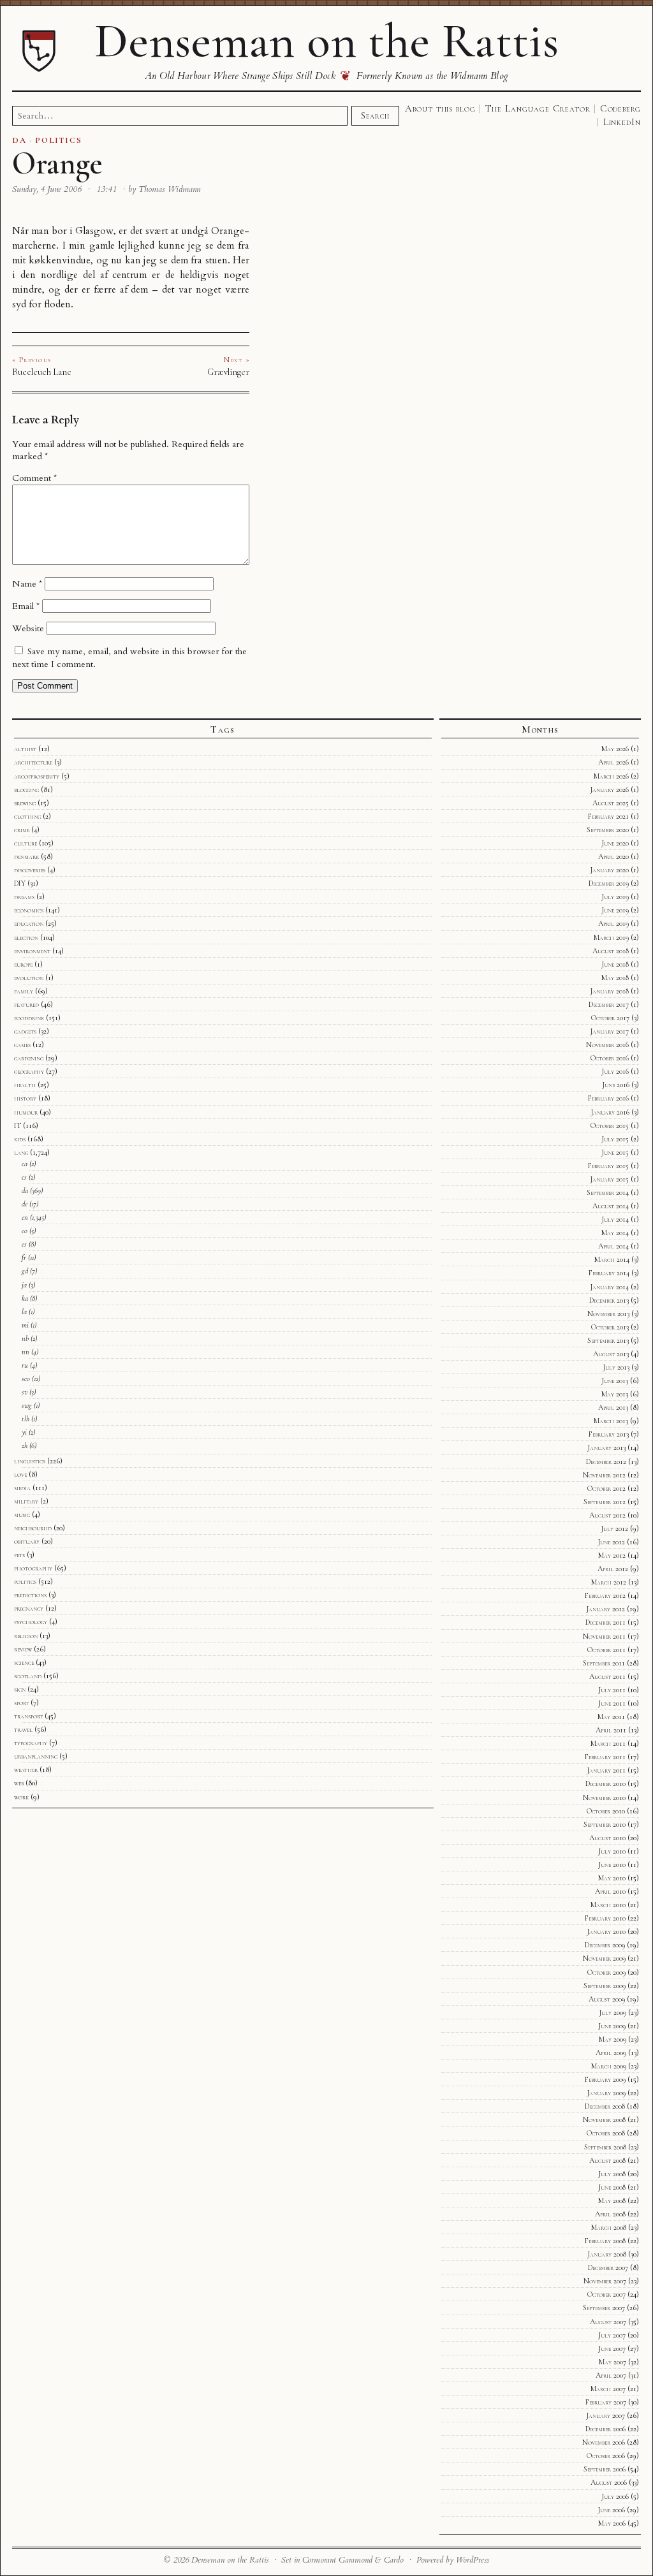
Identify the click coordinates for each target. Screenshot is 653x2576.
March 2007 (608, 2389)
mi (25, 1325)
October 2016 (610, 1058)
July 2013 (616, 1367)
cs (24, 1177)
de (25, 1204)
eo (25, 1231)
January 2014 (609, 1287)
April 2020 (613, 856)
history (25, 1098)
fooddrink (29, 1018)
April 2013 (613, 1407)
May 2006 (612, 2523)
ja (24, 1285)
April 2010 (610, 1891)
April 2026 (613, 762)
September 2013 (608, 1340)
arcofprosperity (37, 776)
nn (26, 1352)
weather (26, 1769)
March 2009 (609, 2066)
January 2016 (610, 1112)
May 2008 (612, 2200)
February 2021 (608, 816)
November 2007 (605, 2281)
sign (20, 1689)
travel (23, 1729)
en (25, 1217)
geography (29, 1071)
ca (25, 1164)
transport (28, 1716)
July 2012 (614, 1528)
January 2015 (609, 1179)
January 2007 (605, 2415)
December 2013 (609, 1300)
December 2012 (606, 1461)
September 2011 (604, 1663)
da (25, 1190)
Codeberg (620, 108)
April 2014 (613, 1246)
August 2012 (607, 1515)
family (24, 991)
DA (19, 140)
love (20, 1474)
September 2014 (608, 1192)
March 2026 (611, 776)
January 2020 (609, 870)
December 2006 (605, 2429)
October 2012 (606, 1488)
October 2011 (606, 1650)
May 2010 (612, 1878)
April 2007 (611, 2375)
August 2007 (608, 2322)
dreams (24, 896)
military (26, 1501)
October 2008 (606, 2133)
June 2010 (612, 1864)
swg (27, 1405)
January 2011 (606, 1770)
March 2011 (608, 1743)
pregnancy (29, 1608)
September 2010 (605, 1824)
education (29, 923)
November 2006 (604, 2442)
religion (26, 1636)
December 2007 (608, 2267)
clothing (27, 816)
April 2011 (611, 1730)
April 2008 (610, 2214)
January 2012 (605, 1609)
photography (33, 1568)
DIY (20, 883)
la (24, 1312)
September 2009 (605, 1986)
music (22, 1514)
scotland (28, 1676)
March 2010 (608, 1905)
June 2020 (615, 843)
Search (375, 115)
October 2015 (610, 1125)
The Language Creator (538, 108)
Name (27, 584)
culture (26, 843)
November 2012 (604, 1475)
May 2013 (615, 1394)
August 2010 (607, 1838)
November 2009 (604, 1958)
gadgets (25, 1031)
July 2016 (615, 1071)
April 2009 (611, 2053)
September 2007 (604, 2308)
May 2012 (612, 1555)
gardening (29, 1058)
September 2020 (608, 830)
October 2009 (606, 1972)
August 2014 (611, 1206)
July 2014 (615, 1219)
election (26, 937)
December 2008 (605, 2106)
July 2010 (612, 1851)
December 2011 (605, 1622)
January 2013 (606, 1447)
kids (20, 1139)
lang (21, 1152)
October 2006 (606, 2455)
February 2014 (609, 1273)
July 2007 (612, 2335)
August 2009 (607, 1999)
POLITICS (58, 140)
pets (19, 1555)
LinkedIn (622, 122)
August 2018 (611, 951)
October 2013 (610, 1327)
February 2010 (605, 1918)
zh (25, 1445)
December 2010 (605, 1783)
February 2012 (605, 1595)
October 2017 (610, 1018)
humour (26, 1112)
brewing (25, 803)
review (23, 1649)
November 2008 (604, 2119)
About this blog (440, 108)
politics (25, 1581)
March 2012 (609, 1582)
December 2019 (609, 883)
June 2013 (615, 1380)
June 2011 (612, 1703)
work (21, 1797)
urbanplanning (36, 1756)
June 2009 (612, 2026)
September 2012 (605, 1502)
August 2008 (607, 2160)
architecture (33, 762)
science (24, 1662)
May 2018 (615, 977)
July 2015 (615, 1139)
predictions (30, 1595)
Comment (34, 478)
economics (29, 910)
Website (28, 628)
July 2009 (613, 2012)
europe (23, 964)
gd (25, 1271)
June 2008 (612, 2187)
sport (21, 1702)
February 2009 (605, 2079)
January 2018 (609, 991)
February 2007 (606, 2402)
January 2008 (607, 2254)
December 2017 (609, 1004)
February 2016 (608, 1098)
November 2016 (607, 1044)
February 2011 (605, 1757)
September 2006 (605, 2469)
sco (26, 1379)
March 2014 (612, 1259)
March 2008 (609, 2227)
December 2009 (605, 1945)
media (22, 1488)
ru (25, 1365)
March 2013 (611, 1421)
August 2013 (611, 1354)
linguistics (30, 1461)
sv (25, 1392)
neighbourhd (33, 1528)
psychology (31, 1621)
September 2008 (605, 2147)
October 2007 (606, 2294)
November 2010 (604, 1797)
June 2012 (611, 1542)
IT (18, 1125)
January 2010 (606, 1931)
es (24, 1244)
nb (25, 1338)
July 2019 (615, 896)
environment (32, 951)
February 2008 (605, 2241)
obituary (27, 1541)
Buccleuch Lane (42, 372)
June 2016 (616, 1085)
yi (24, 1432)
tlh (26, 1419)
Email (26, 606)
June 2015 (615, 1152)
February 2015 (608, 1166)
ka (25, 1298)
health (25, 1085)
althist (25, 749)
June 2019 (615, 910)
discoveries (30, 870)
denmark (26, 856)
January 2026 (609, 789)
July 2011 (612, 1690)
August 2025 (611, 803)
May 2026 (615, 749)
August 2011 (607, 1676)
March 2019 (611, 937)
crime (22, 830)
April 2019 (613, 923)
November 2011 (604, 1636)
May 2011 (611, 1716)
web (19, 1783)
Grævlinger (228, 372)
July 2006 (615, 2496)
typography (31, 1743)
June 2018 (615, 964)
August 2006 (609, 2482)
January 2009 (606, 2093)
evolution (29, 977)
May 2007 (613, 2362)
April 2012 (613, 1569)
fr (24, 1257)
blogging (26, 789)
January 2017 (609, 1031)
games (22, 1044)
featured (26, 1004)
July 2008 (612, 2174)
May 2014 (615, 1233)
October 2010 (606, 1811)
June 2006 (611, 2510)
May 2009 (613, 2039)
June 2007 (612, 2348)
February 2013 (609, 1434)
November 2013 (608, 1314)
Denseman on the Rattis (326, 41)
